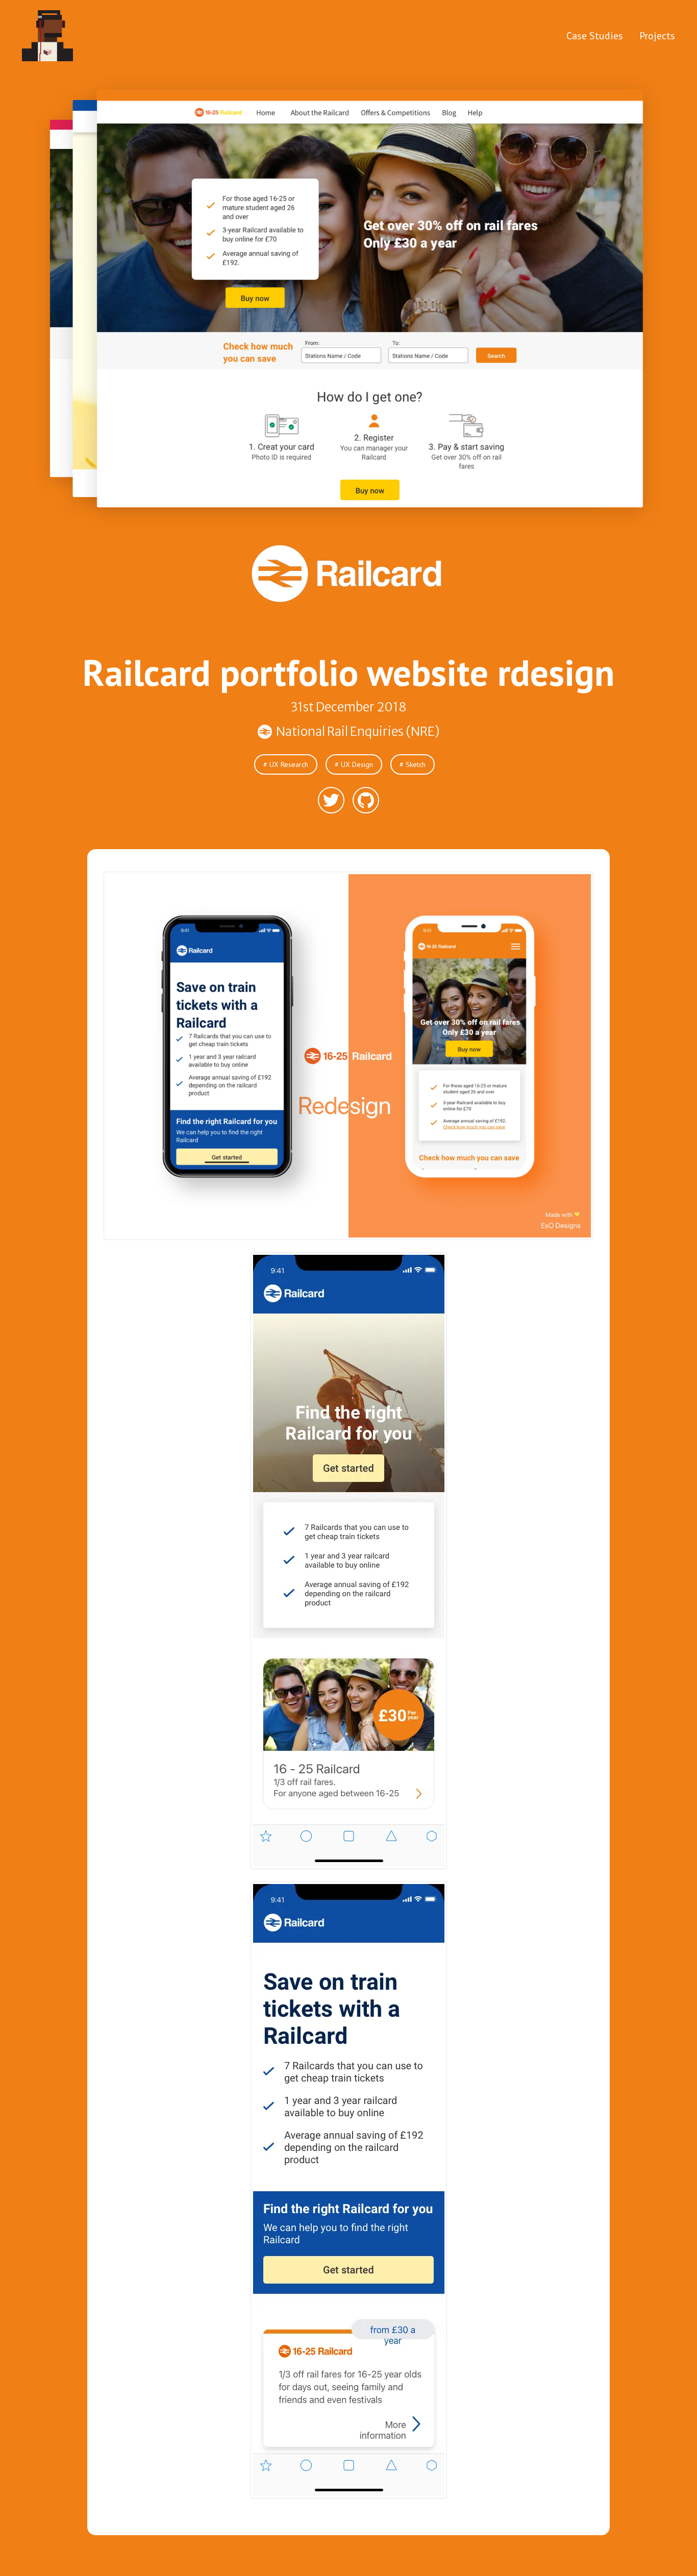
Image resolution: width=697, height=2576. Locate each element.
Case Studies (595, 36)
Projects (657, 36)
